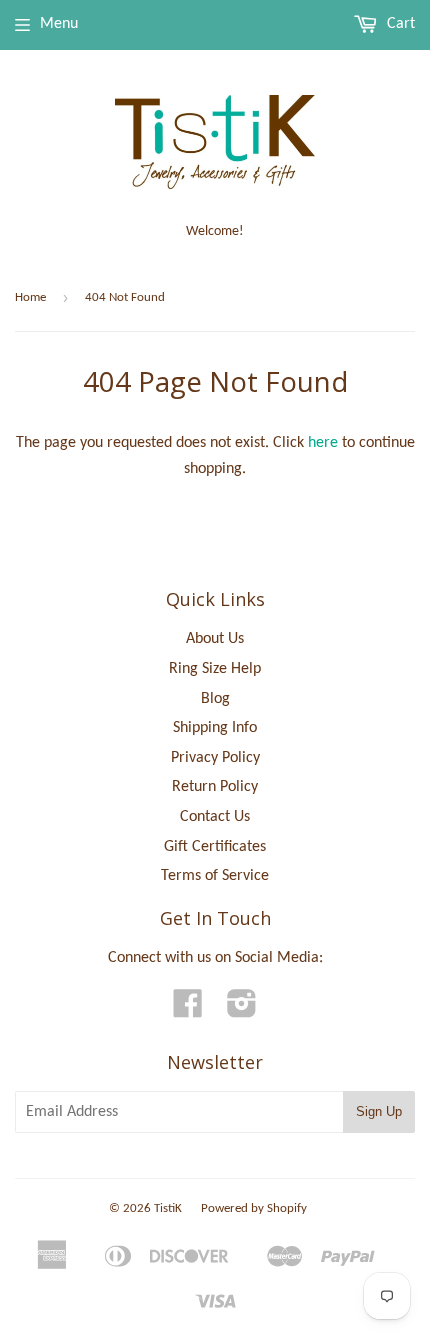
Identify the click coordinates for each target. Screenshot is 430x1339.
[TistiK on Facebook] (188, 1011)
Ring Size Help (215, 669)
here (323, 443)
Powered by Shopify (254, 1208)
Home (30, 297)
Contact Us (215, 817)
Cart (399, 24)
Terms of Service (215, 876)
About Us (215, 639)
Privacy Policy (215, 758)
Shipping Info (215, 728)
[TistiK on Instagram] (242, 1011)
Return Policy (215, 787)
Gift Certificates (215, 847)
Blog (215, 699)
